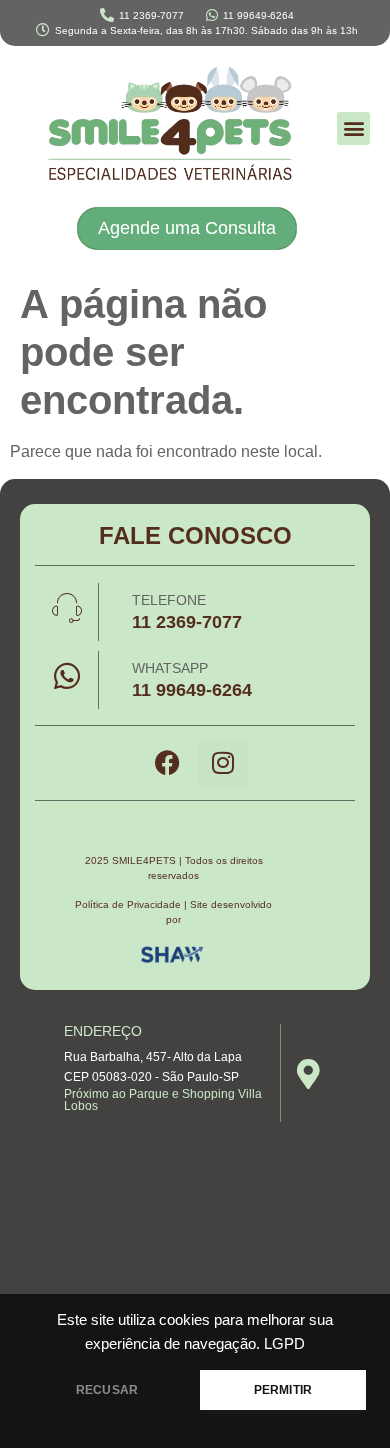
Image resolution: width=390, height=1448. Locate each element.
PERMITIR (283, 1390)
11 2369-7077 (187, 622)
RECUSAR (107, 1390)
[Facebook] (168, 763)
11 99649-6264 (192, 690)
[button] (353, 128)
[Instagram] (223, 763)
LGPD (284, 1344)
